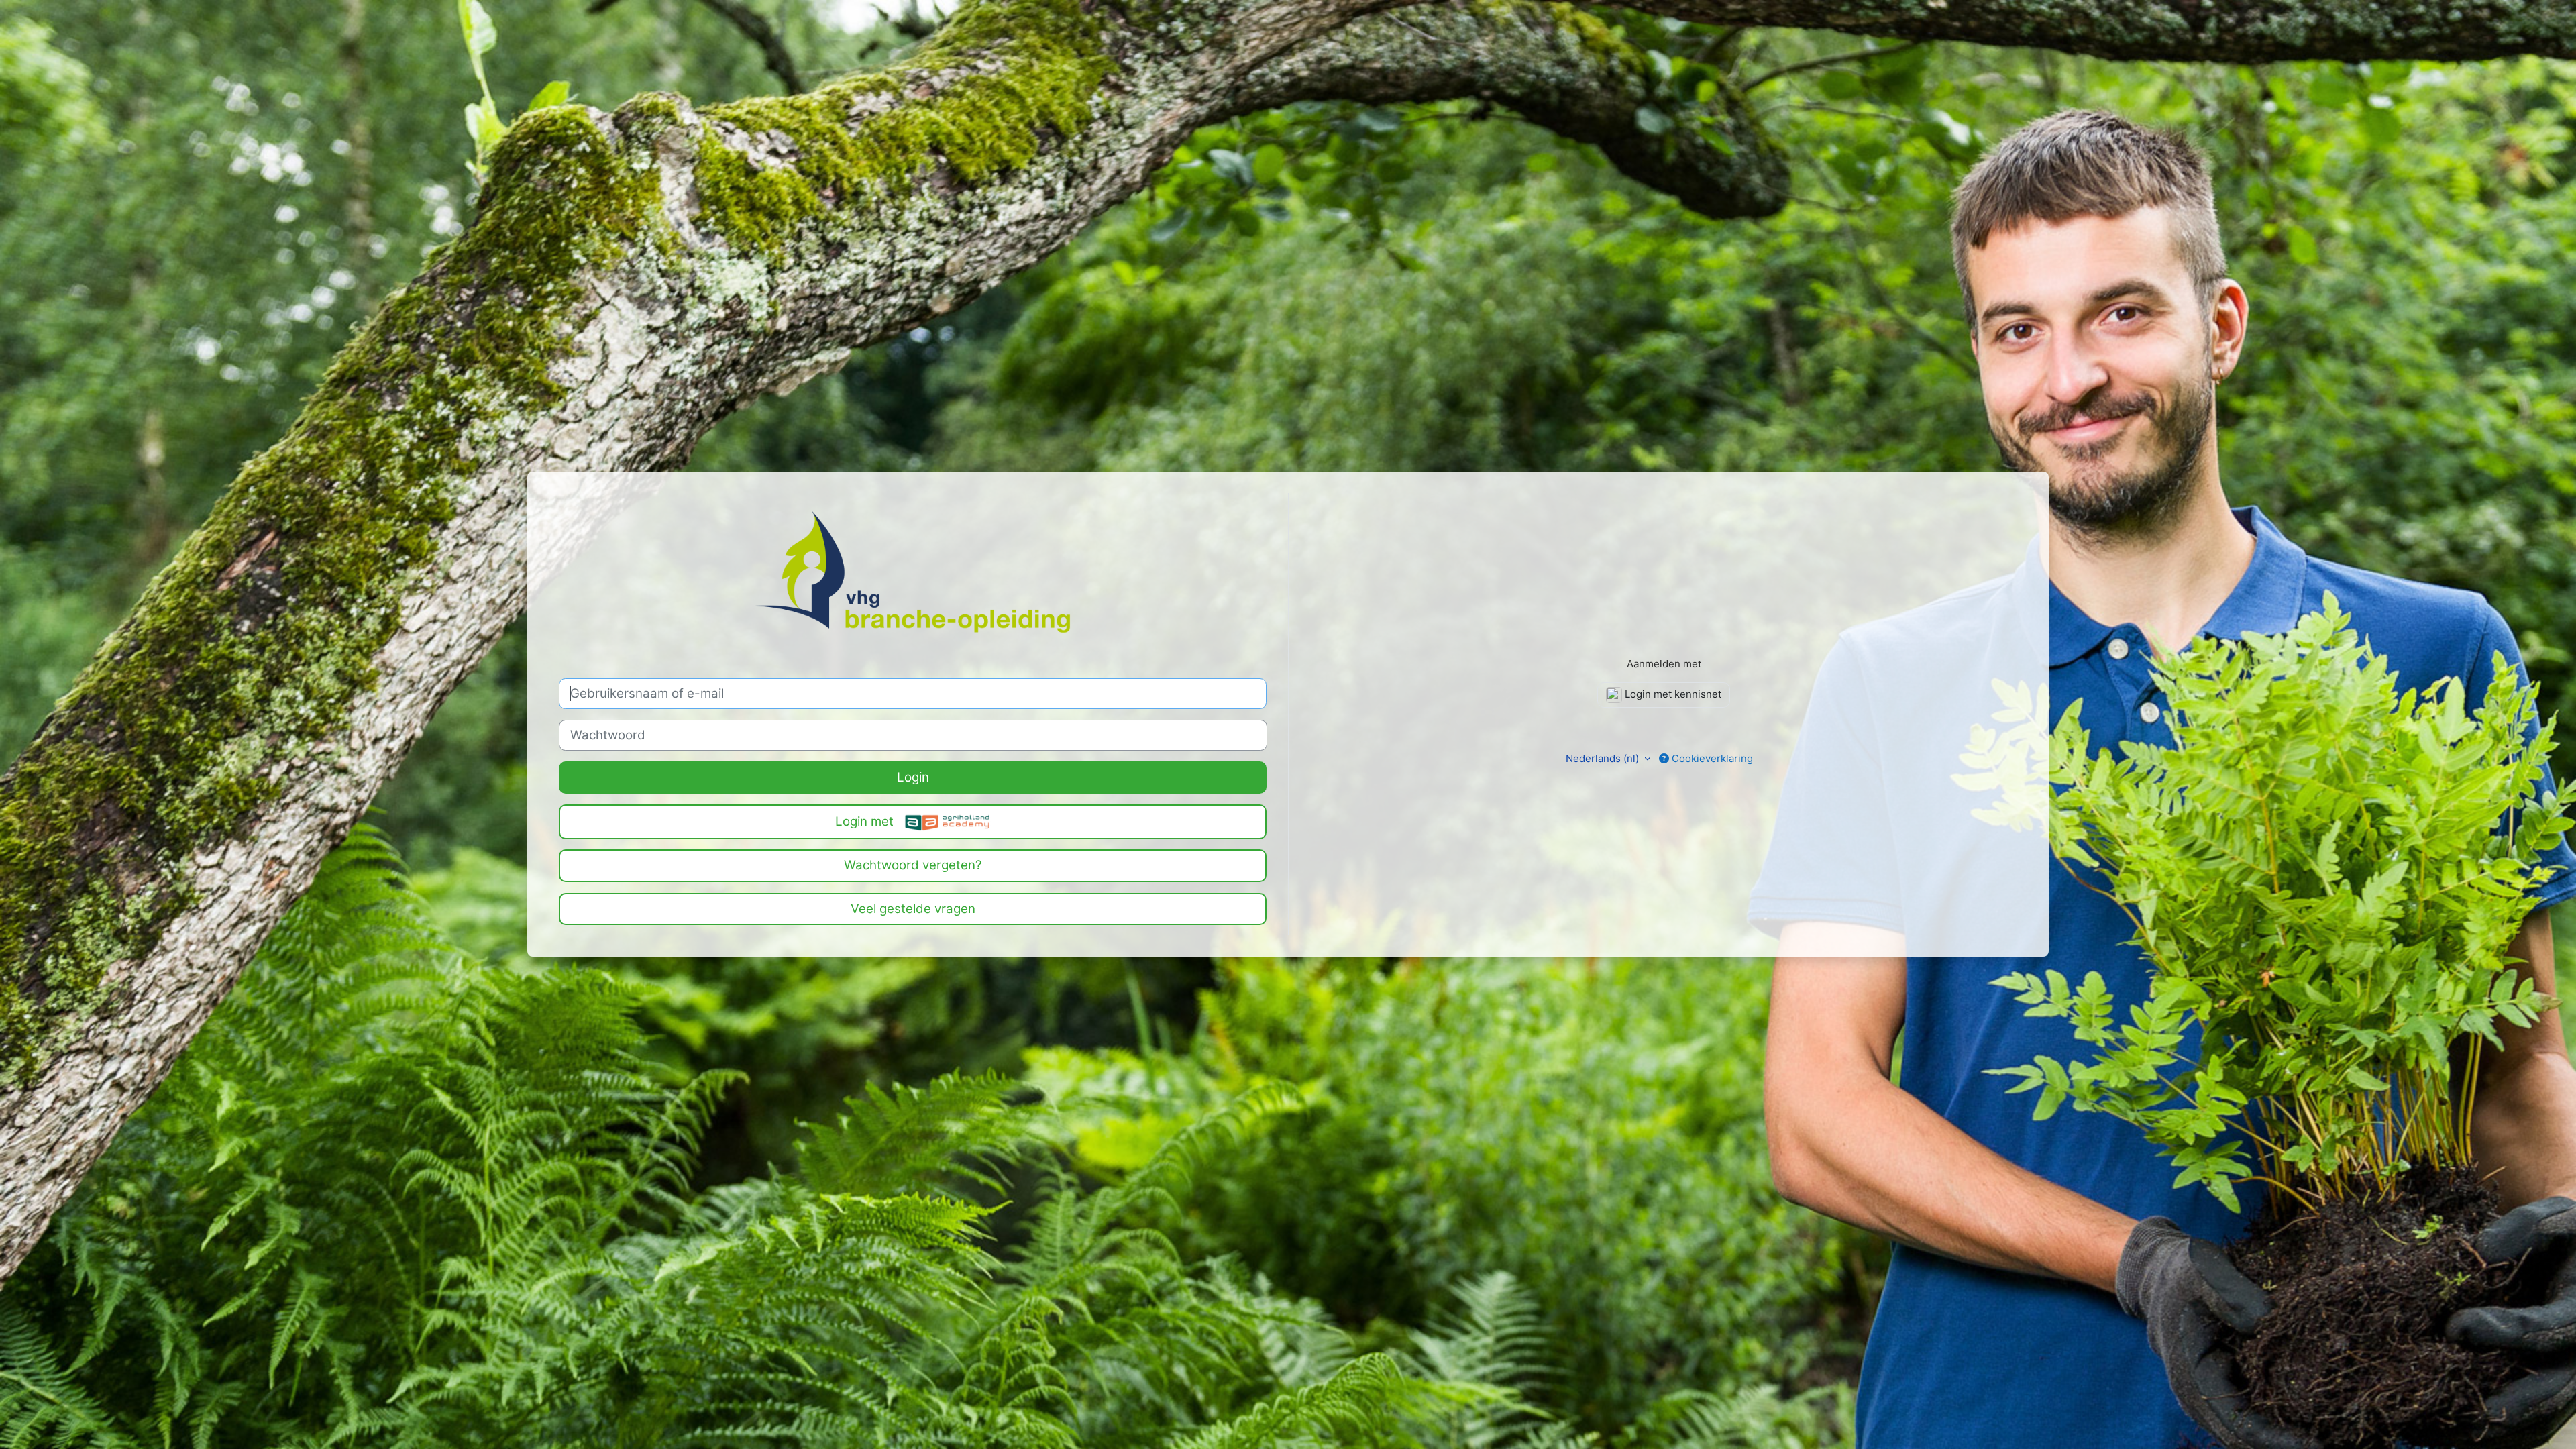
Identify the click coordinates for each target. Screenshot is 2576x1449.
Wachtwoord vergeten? (913, 865)
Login (913, 777)
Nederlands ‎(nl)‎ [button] (1604, 758)
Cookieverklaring (1711, 758)
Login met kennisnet (1672, 694)
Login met (866, 821)
